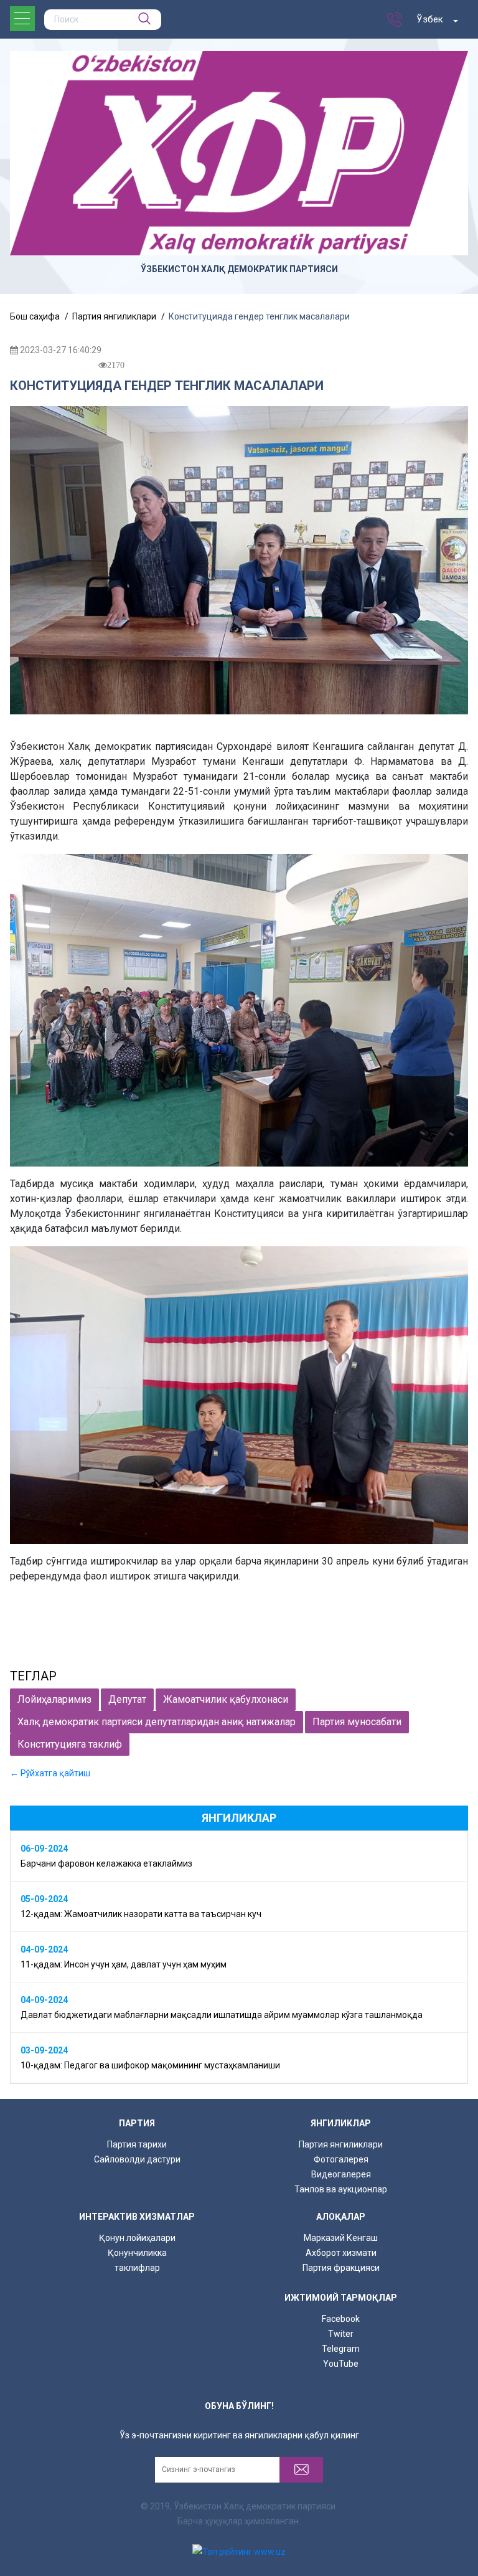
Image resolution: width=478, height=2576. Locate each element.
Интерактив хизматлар (137, 2217)
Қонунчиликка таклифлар (137, 2260)
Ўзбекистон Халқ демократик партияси (239, 269)
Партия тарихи (137, 2144)
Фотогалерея (341, 2159)
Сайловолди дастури (137, 2159)
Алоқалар (341, 2217)
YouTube (341, 2364)
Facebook (341, 2319)
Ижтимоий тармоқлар (341, 2298)
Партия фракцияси (341, 2268)
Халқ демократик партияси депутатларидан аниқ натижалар (157, 1722)
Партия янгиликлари (341, 2144)
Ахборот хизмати (341, 2253)
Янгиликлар (341, 2123)
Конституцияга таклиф (70, 1744)
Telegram (341, 2349)
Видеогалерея (341, 2174)
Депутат (127, 1699)
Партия (137, 2123)
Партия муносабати (357, 1722)
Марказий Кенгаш (341, 2238)
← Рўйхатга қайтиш (50, 1773)
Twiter (341, 2334)
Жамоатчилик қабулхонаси (226, 1699)
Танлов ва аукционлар (341, 2189)
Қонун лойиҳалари (137, 2238)
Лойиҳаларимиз (54, 1699)
